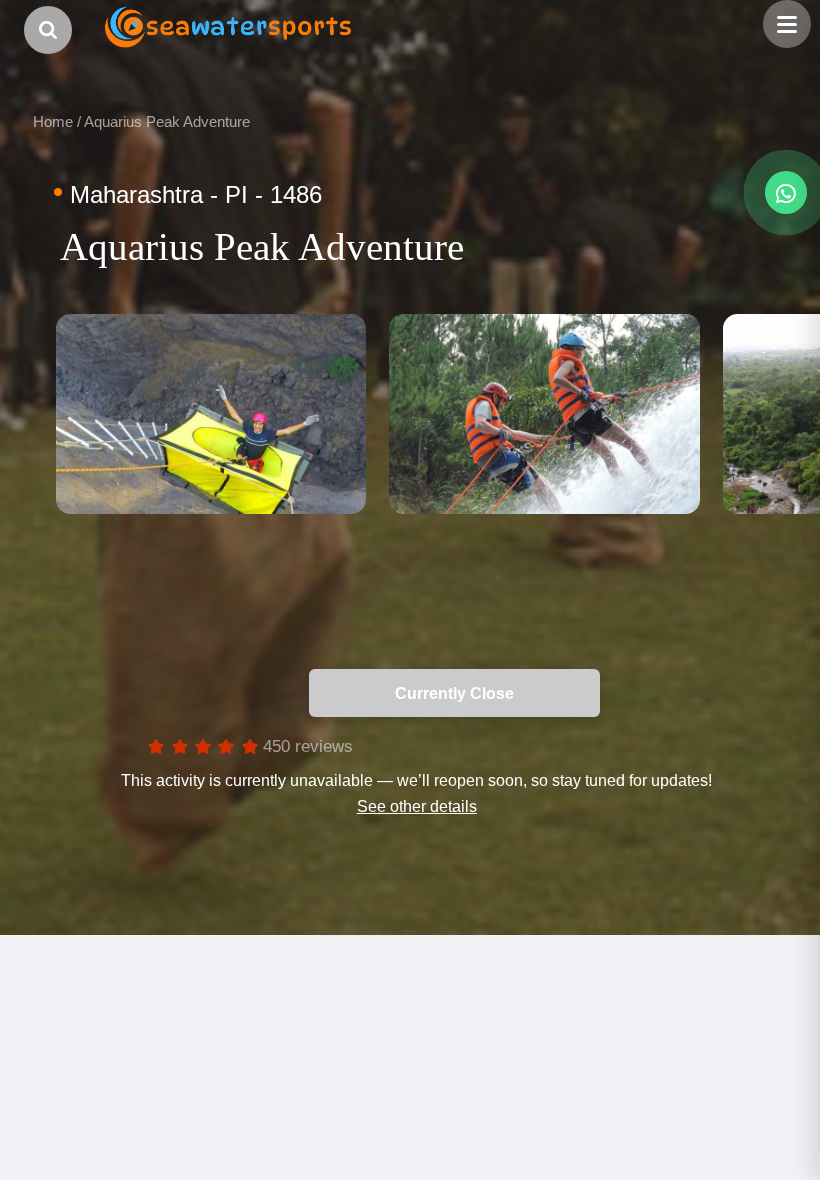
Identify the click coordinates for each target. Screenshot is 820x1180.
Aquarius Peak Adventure (167, 121)
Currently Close (628, 693)
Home (53, 121)
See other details (417, 806)
